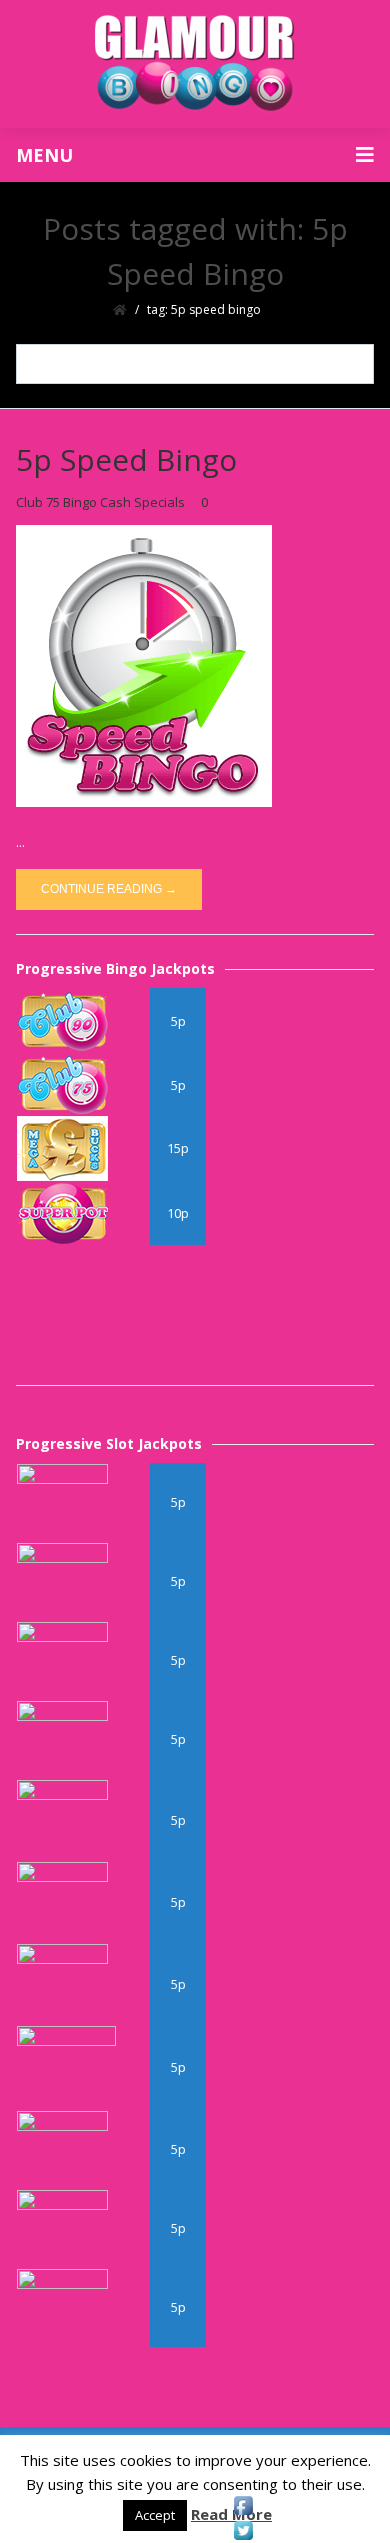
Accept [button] (155, 2515)
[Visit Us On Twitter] (243, 2530)
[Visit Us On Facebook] (243, 2505)
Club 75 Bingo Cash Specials (100, 502)
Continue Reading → (109, 889)
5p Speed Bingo (126, 459)
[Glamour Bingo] (195, 64)
